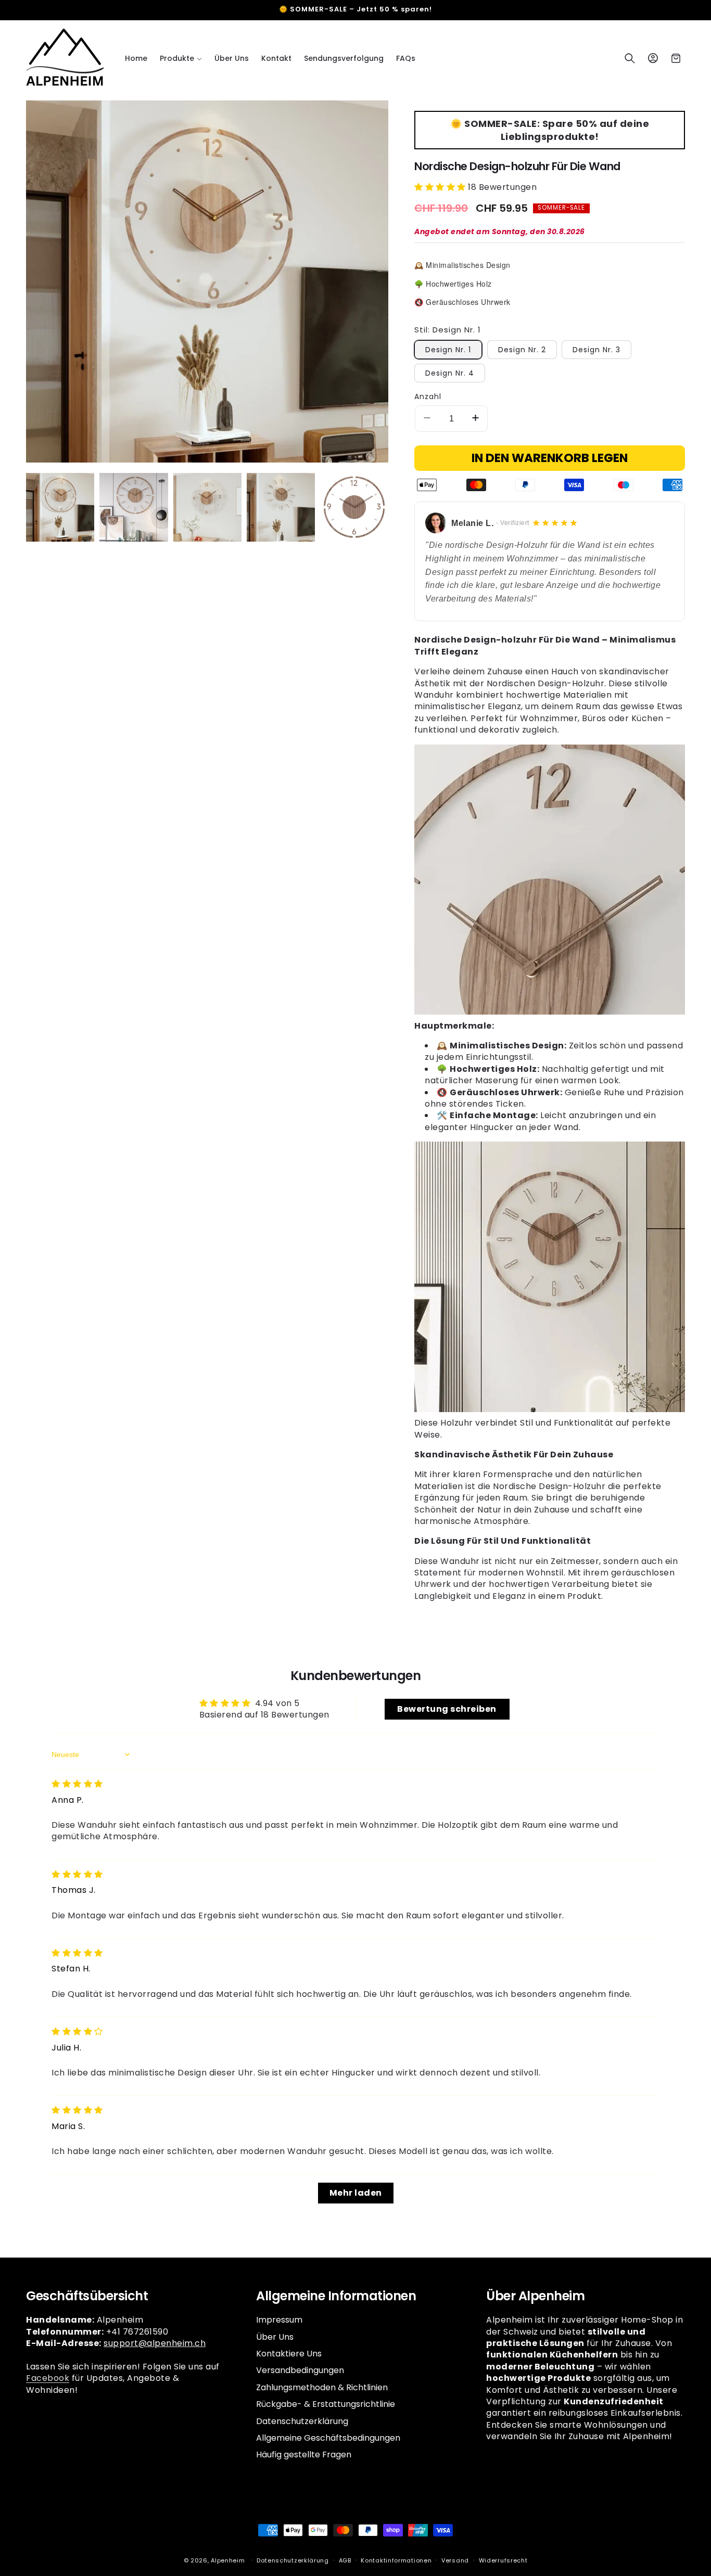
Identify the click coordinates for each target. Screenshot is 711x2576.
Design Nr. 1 (448, 350)
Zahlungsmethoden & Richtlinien (322, 2387)
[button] (181, 58)
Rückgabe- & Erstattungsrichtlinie (326, 2404)
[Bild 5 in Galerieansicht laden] (354, 507)
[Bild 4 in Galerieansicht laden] (281, 507)
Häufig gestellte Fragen (304, 2455)
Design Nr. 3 (596, 350)
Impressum (279, 2320)
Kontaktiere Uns (289, 2354)
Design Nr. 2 (522, 350)
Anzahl (428, 396)
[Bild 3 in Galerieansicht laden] (207, 507)
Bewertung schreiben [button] (447, 1709)
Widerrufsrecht (503, 2560)
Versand (455, 2560)
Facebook (48, 2378)
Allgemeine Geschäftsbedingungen (328, 2438)
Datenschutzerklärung (302, 2421)
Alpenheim (228, 2560)
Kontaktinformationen (396, 2560)
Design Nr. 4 (450, 373)
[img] (77, 1784)
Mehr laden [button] (356, 2193)
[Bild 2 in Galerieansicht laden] (134, 507)
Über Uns (275, 2337)
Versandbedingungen (300, 2370)
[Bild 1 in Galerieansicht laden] (60, 507)
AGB (345, 2560)
